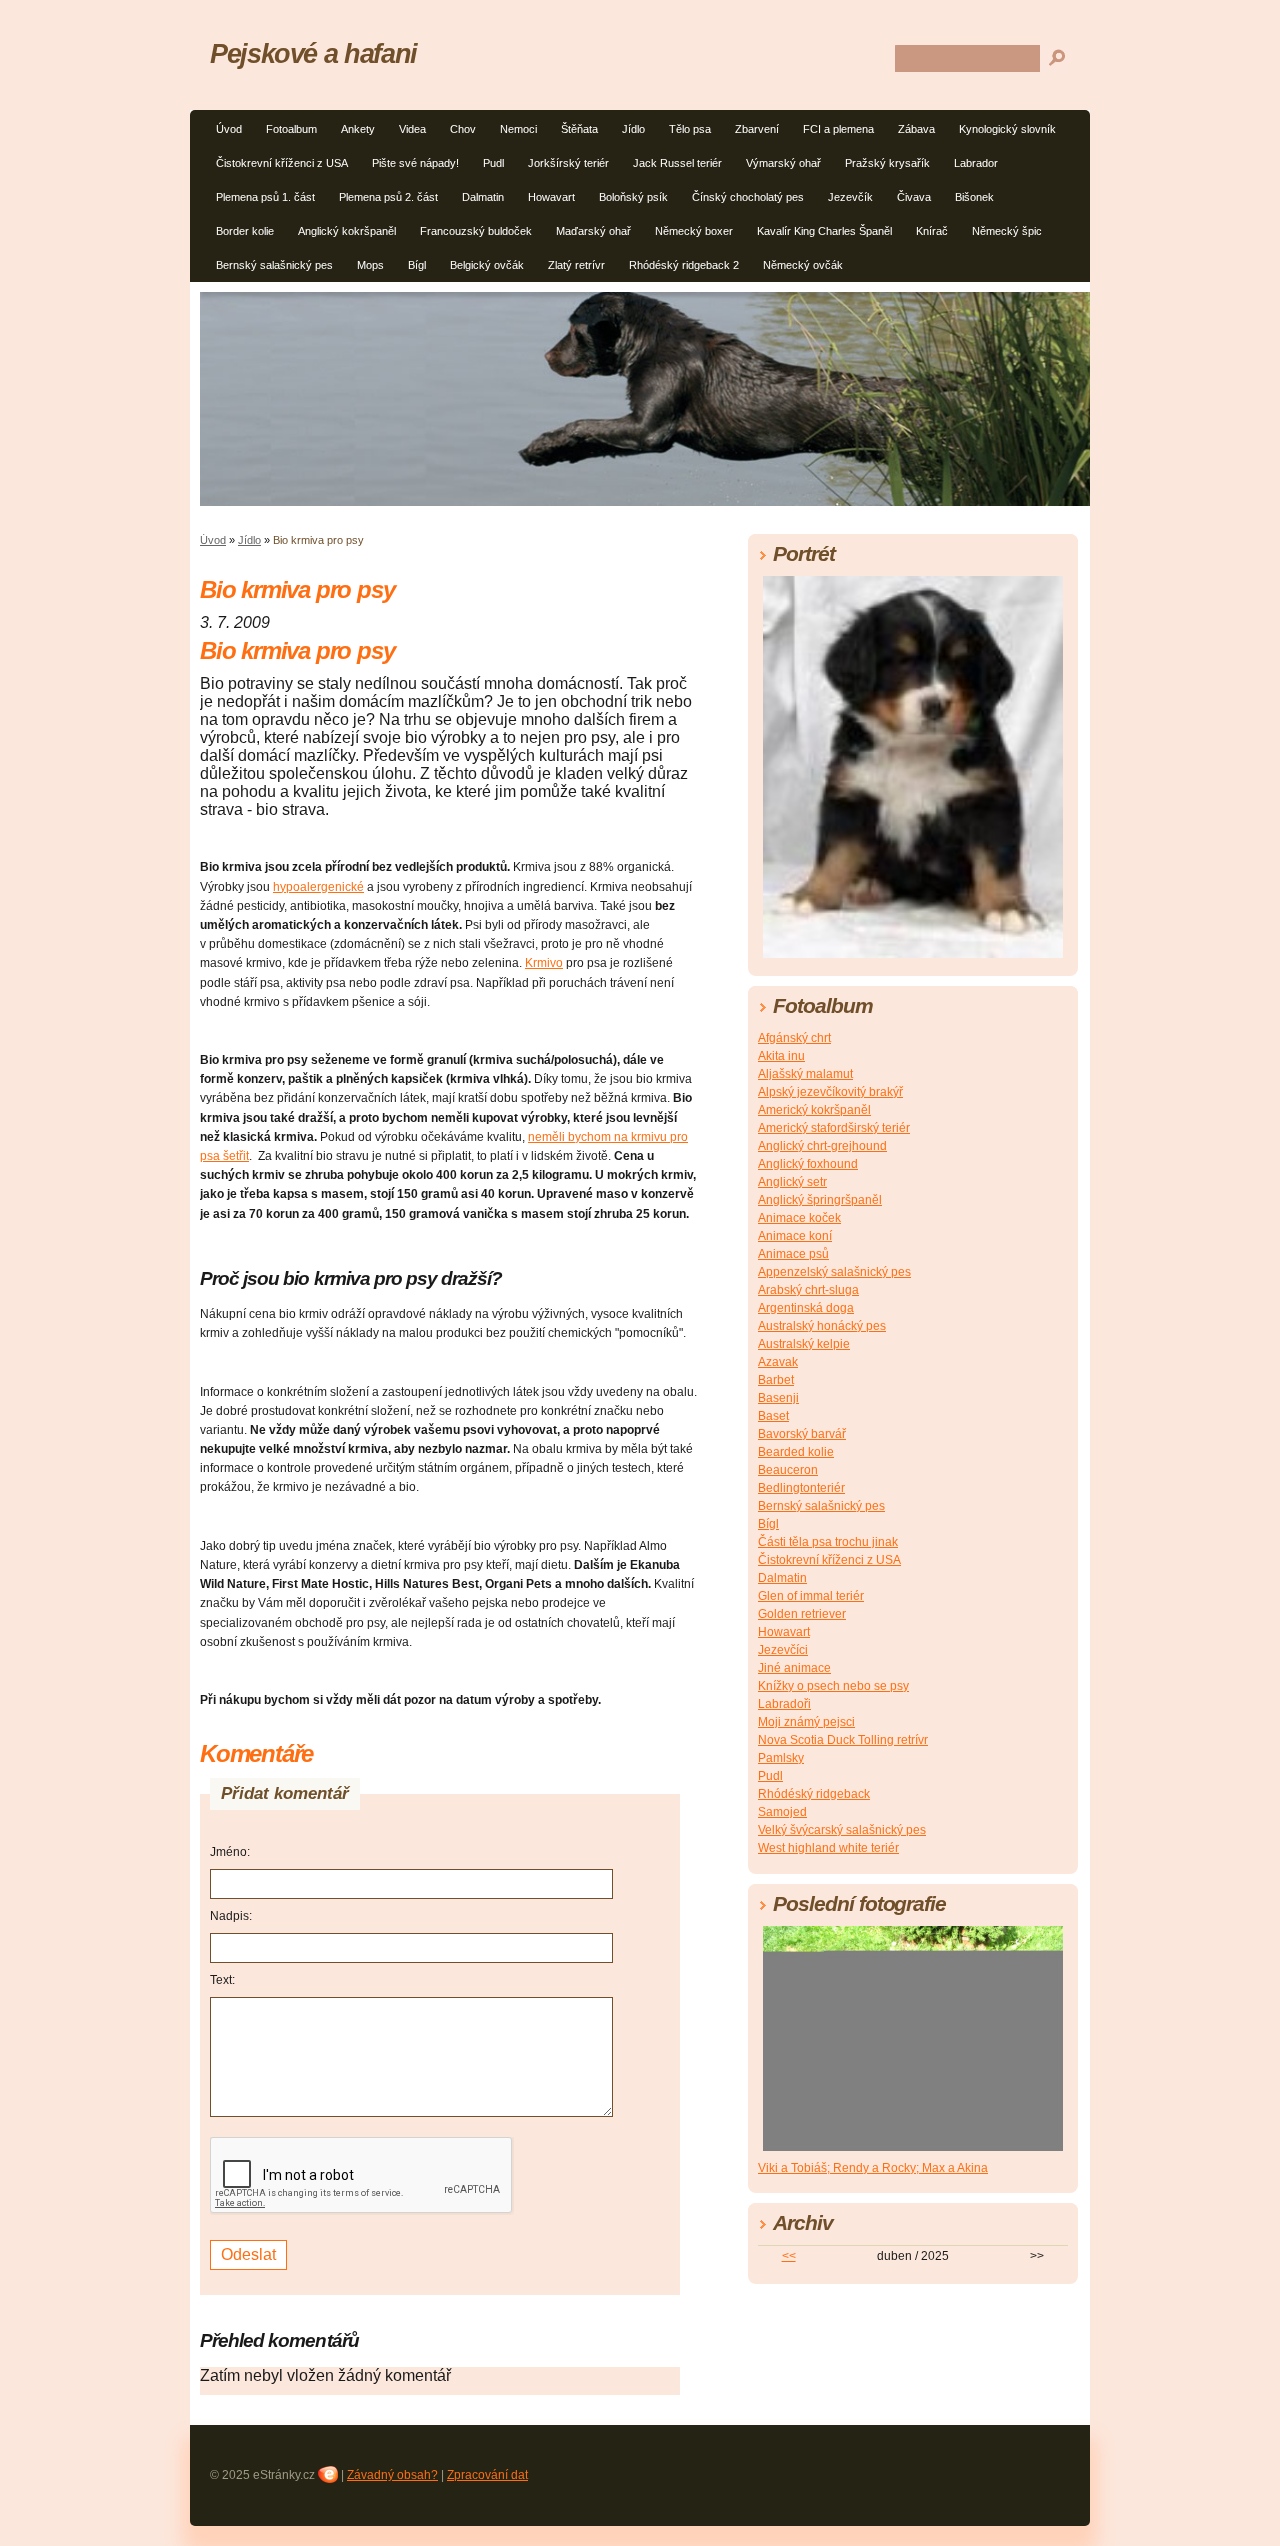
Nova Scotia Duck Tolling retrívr (843, 1740)
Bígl (417, 265)
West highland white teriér (828, 1848)
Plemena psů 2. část (388, 197)
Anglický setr (792, 1182)
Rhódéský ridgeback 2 (684, 265)
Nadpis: (231, 1916)
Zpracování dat (487, 2475)
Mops (370, 265)
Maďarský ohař (593, 231)
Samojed (782, 1812)
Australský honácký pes (822, 1326)
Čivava (914, 197)
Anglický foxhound (808, 1164)
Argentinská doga (806, 1308)
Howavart (551, 197)
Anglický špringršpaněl (820, 1200)
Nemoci (518, 129)
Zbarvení (757, 129)
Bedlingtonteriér (801, 1488)
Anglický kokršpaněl (347, 231)
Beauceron (788, 1470)
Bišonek (974, 197)
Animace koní (795, 1236)
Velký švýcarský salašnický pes (842, 1830)
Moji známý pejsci (806, 1722)
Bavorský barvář (802, 1434)
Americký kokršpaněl (814, 1110)
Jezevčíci (783, 1650)
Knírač (932, 231)
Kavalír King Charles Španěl (824, 231)
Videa (412, 129)
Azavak (778, 1362)
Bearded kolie (796, 1452)
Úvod (229, 129)
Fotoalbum (291, 129)
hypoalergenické (318, 887)
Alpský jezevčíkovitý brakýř (830, 1092)
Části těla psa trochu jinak (828, 1542)
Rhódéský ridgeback (814, 1794)
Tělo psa (690, 129)
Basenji (778, 1398)
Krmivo (544, 963)
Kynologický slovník (1007, 129)
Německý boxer (694, 231)
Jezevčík (850, 197)
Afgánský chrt (794, 1038)
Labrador (976, 163)
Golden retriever (802, 1614)
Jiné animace (794, 1668)
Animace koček (799, 1218)
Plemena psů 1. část (265, 197)
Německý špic (1007, 231)
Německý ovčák (803, 265)
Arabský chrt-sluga (808, 1290)
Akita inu (781, 1056)
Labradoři (784, 1704)
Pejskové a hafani (313, 53)
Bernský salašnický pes (274, 265)
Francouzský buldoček (476, 231)
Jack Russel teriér (677, 163)
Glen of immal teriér (811, 1596)
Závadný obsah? (392, 2475)
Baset (773, 1416)
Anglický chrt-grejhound (822, 1146)
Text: (222, 1980)
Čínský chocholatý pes (748, 197)
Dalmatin (483, 197)
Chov (463, 129)
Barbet (776, 1380)
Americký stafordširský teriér (834, 1128)
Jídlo (633, 129)
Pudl (493, 163)
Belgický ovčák (487, 265)
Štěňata (579, 129)
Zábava (916, 129)
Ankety (358, 129)
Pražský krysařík (887, 163)
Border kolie (245, 231)
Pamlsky (781, 1758)
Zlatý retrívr (576, 265)
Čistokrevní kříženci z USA (282, 163)
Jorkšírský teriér (568, 163)
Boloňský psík (633, 197)
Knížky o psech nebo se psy (833, 1686)
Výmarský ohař (783, 163)
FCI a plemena (838, 129)
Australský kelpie (804, 1344)
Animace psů (793, 1254)
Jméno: (230, 1852)
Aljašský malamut (805, 1074)
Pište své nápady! (415, 163)
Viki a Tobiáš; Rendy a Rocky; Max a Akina (873, 2168)
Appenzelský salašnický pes (834, 1272)
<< (789, 2256)
